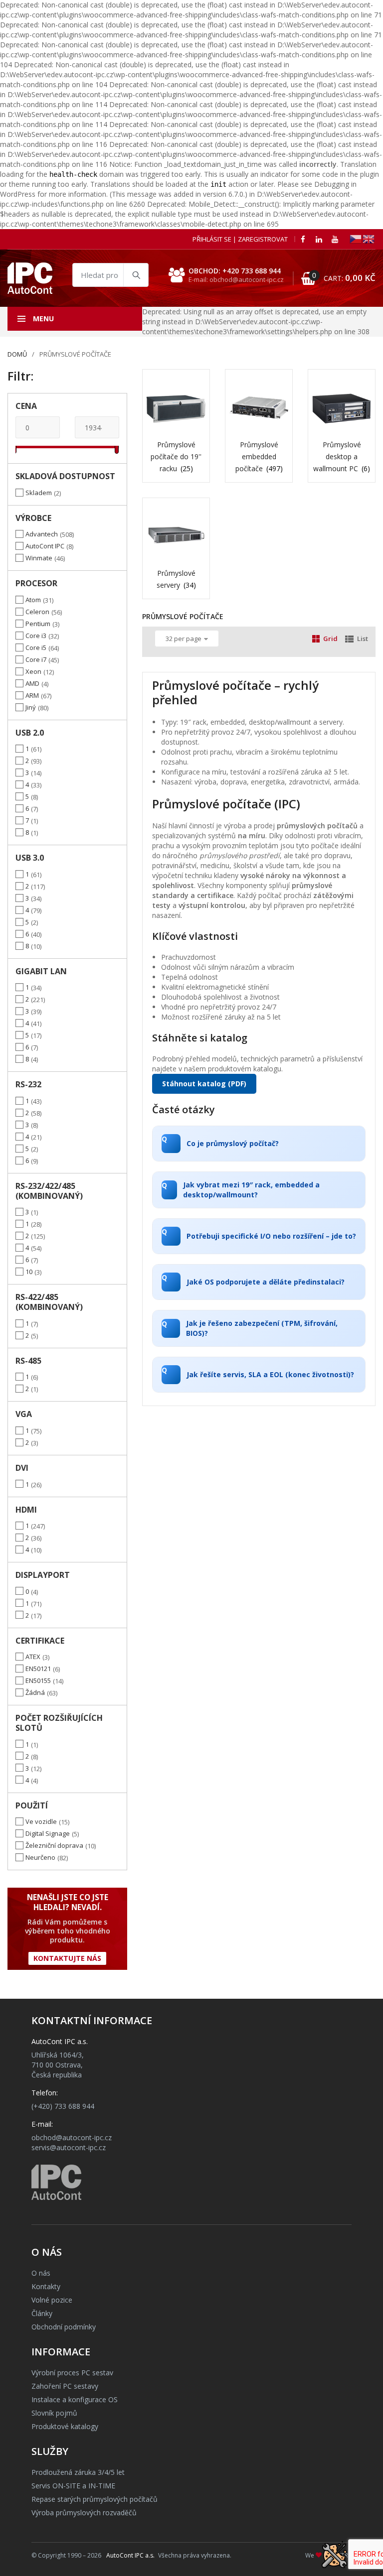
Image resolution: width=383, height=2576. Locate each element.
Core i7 (36, 659)
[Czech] (356, 238)
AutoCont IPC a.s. (130, 2555)
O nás (41, 2273)
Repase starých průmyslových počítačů (95, 2499)
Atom (33, 600)
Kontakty (46, 2286)
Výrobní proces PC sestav (72, 2373)
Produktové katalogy (65, 2426)
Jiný (31, 707)
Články (42, 2313)
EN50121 (38, 1669)
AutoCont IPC (45, 546)
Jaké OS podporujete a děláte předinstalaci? (253, 1280)
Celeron (37, 612)
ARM (32, 695)
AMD (32, 683)
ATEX (33, 1657)
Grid (330, 639)
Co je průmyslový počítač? (220, 1141)
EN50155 (38, 1680)
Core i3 (36, 636)
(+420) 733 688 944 (63, 2106)
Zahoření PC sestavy (65, 2386)
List (363, 639)
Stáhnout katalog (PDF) (204, 1084)
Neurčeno (40, 1857)
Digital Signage (48, 1833)
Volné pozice (52, 2300)
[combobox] (110, 275)
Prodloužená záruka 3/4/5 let (78, 2472)
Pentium (38, 624)
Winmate (39, 558)
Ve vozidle (41, 1821)
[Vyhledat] (136, 275)
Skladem (39, 493)
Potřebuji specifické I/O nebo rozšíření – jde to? (259, 1234)
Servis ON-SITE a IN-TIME (73, 2486)
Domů (17, 354)
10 (29, 1272)
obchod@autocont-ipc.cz (72, 2137)
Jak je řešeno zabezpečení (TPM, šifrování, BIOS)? (250, 1328)
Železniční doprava (54, 1845)
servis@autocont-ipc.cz (69, 2147)
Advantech (42, 534)
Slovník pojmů (54, 2413)
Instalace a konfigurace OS (75, 2399)
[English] (369, 238)
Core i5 (36, 647)
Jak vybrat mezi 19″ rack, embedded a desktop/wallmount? (241, 1190)
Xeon (33, 671)
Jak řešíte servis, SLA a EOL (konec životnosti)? (258, 1372)
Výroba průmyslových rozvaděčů (84, 2512)
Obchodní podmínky (64, 2327)
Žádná (35, 1692)
